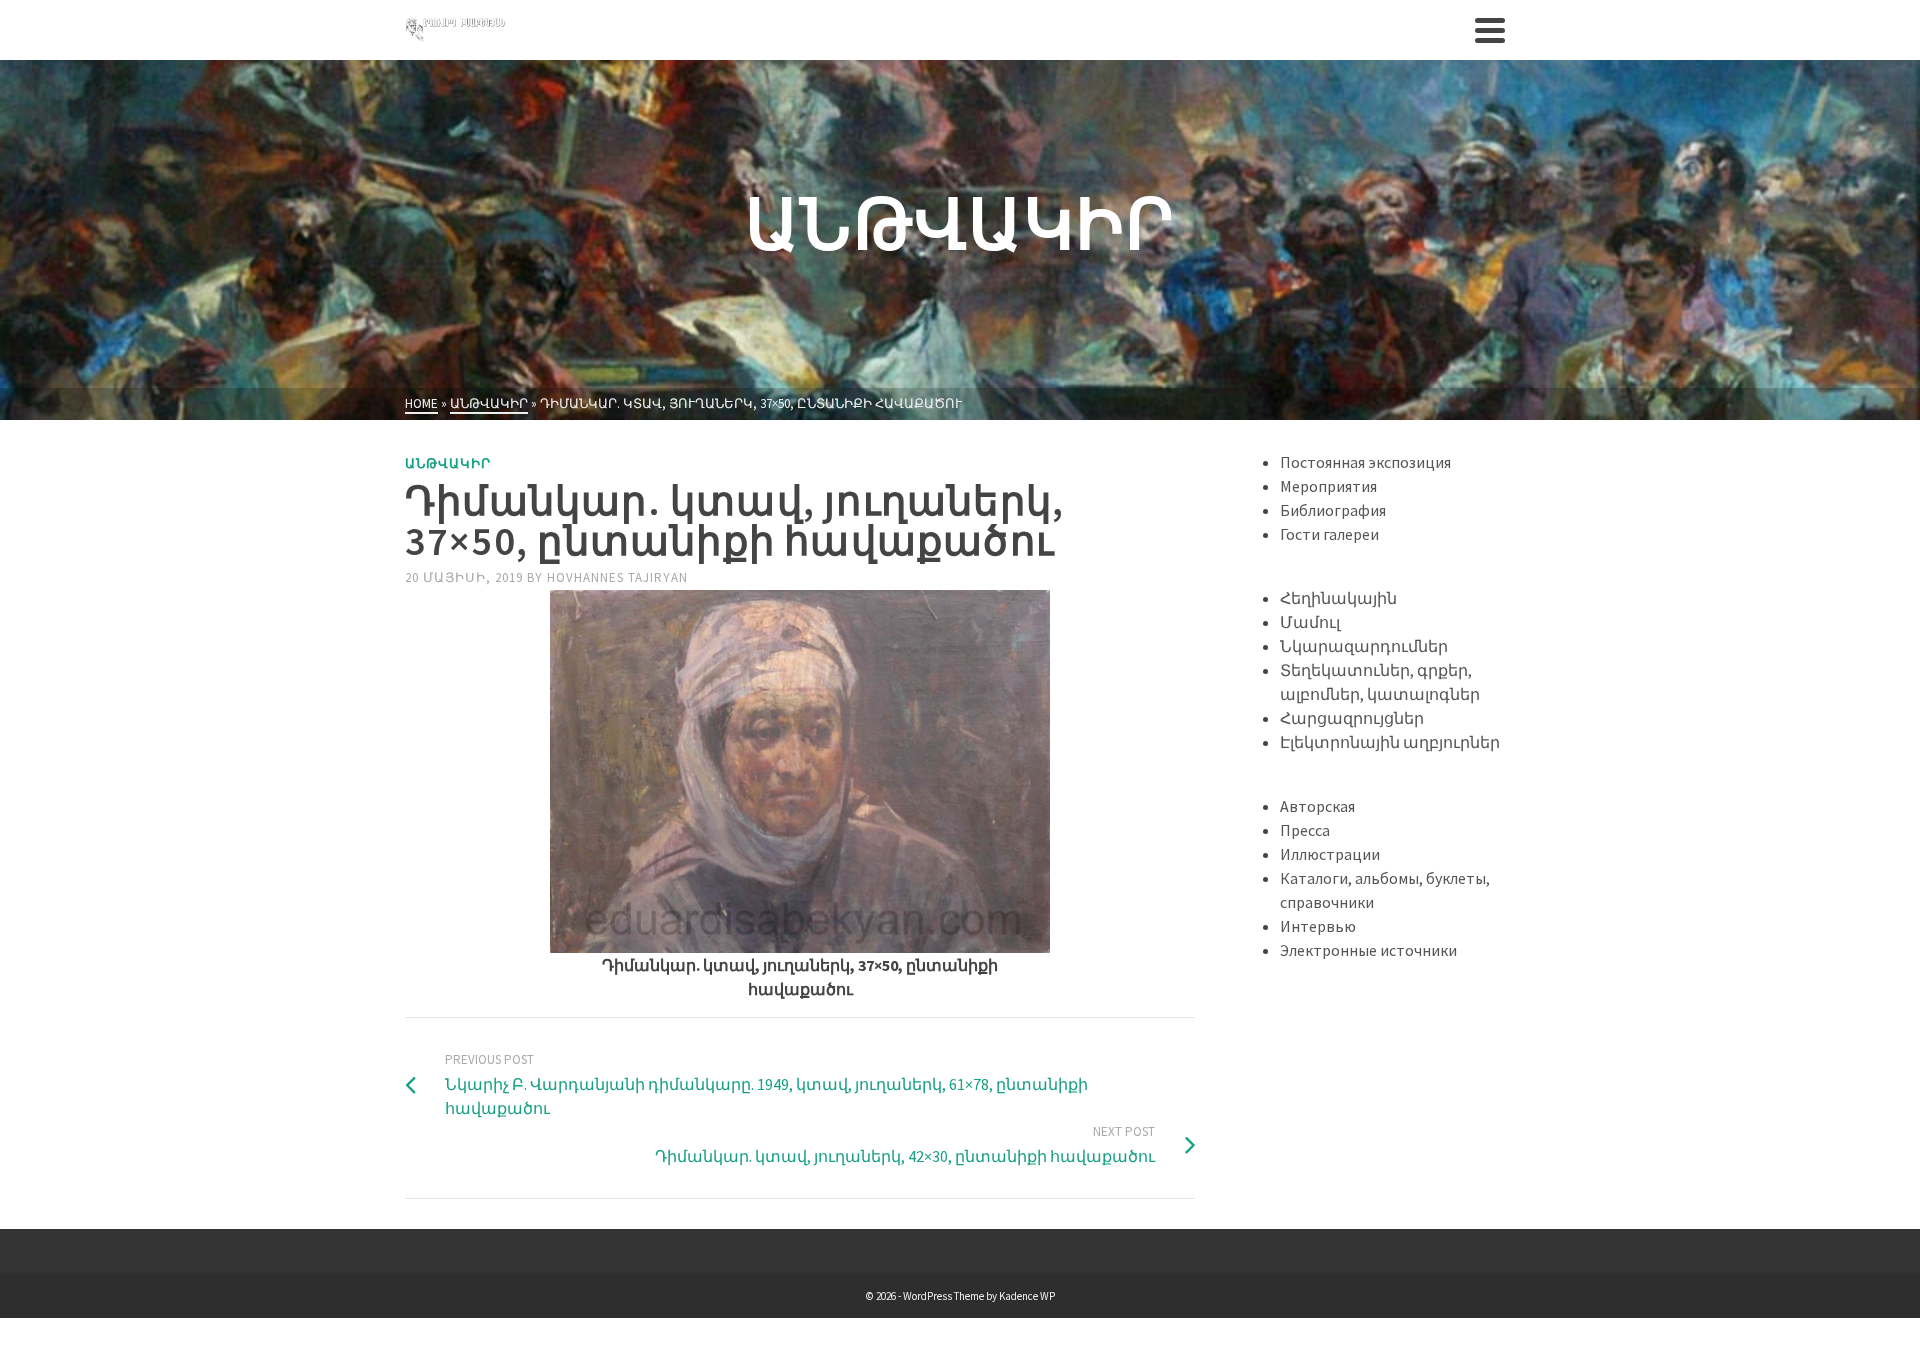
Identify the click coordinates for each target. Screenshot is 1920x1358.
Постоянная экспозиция (1365, 462)
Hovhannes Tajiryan (617, 577)
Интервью (1318, 926)
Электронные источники (1368, 950)
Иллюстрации (1330, 854)
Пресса (1305, 830)
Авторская (1317, 806)
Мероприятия (1328, 486)
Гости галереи (1329, 534)
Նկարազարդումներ (1364, 646)
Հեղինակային (1338, 598)
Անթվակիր (448, 463)
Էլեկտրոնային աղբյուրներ (1390, 742)
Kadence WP (1027, 1296)
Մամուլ (1310, 622)
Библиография (1333, 510)
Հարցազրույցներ (1352, 718)
